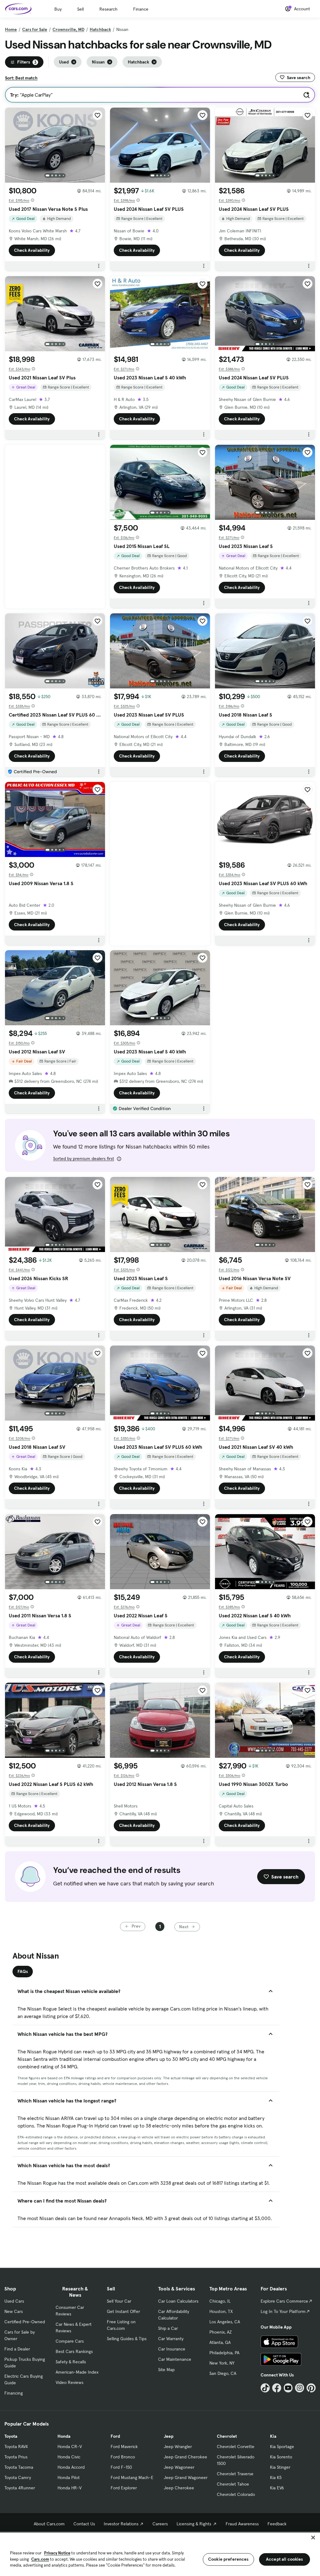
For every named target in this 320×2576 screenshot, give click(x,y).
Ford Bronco (123, 2457)
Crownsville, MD (68, 29)
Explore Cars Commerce (284, 2301)
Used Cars (14, 2301)
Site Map (166, 2370)
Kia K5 (276, 2477)
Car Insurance (172, 2349)
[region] (160, 2554)
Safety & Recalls (71, 2362)
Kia (273, 2436)
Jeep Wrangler (178, 2447)
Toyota (11, 2436)
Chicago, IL (220, 2301)
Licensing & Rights (194, 2524)
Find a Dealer (17, 2349)
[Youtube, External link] (288, 2388)
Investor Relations (121, 2524)
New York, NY (222, 2363)
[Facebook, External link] (277, 2388)
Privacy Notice (57, 2553)
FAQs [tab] (23, 1971)
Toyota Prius (16, 2457)
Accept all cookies (285, 2559)
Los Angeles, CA (225, 2322)
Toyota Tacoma (19, 2467)
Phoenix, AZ (221, 2332)
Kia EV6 (277, 2488)
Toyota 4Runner (20, 2488)
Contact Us (84, 2524)
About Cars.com (49, 2524)
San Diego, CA (223, 2373)
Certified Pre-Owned (25, 2322)
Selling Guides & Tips (127, 2339)
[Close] (313, 2538)
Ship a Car (168, 2328)
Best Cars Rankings (74, 2351)
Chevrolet (227, 2436)
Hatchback (100, 29)
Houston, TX (221, 2311)
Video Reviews (70, 2382)
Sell (80, 9)
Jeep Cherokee (179, 2488)
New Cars (14, 2311)
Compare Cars (70, 2341)
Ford (115, 2436)
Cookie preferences (228, 2559)
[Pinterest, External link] (311, 2388)
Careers (160, 2524)
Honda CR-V (70, 2447)
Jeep (169, 2436)
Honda (64, 2436)
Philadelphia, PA (224, 2353)
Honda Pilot (69, 2477)
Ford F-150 (121, 2467)
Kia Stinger (280, 2467)
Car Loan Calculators (178, 2301)
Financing (14, 2393)
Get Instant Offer (123, 2311)
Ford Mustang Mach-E (132, 2477)
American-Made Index (77, 2372)
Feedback (277, 2524)
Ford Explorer (124, 2488)
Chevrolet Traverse (235, 2474)
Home (11, 29)
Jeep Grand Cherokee (185, 2457)
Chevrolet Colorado (236, 2494)
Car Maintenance (175, 2359)
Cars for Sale (35, 29)
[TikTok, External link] (265, 2388)
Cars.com (40, 2559)
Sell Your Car (119, 2301)
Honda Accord (71, 2467)
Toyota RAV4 (16, 2447)
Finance (141, 9)
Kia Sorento (281, 2457)
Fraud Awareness (242, 2524)
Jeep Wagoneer (179, 2467)
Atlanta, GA (220, 2342)
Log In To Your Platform (283, 2311)
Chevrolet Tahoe (233, 2484)
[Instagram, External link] (300, 2388)
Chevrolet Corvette (236, 2447)
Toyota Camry (18, 2477)
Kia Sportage (282, 2447)
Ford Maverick (124, 2447)
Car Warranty (171, 2339)
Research (108, 9)
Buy (58, 9)
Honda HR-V (70, 2488)
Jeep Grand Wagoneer (186, 2477)
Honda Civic (69, 2457)
